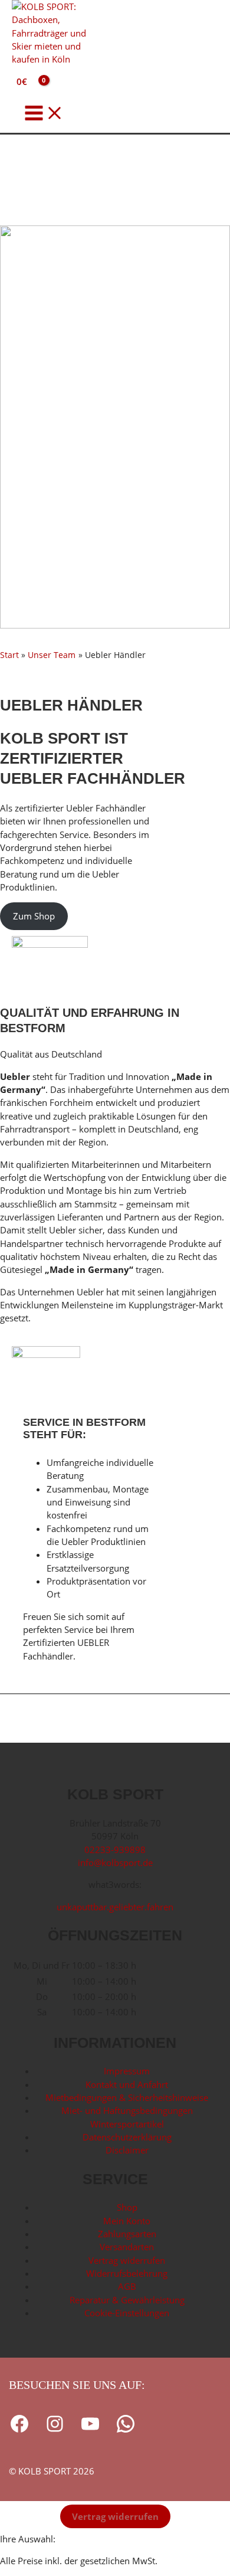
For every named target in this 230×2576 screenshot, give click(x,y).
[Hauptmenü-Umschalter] (44, 114)
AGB (127, 2286)
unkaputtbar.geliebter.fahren (115, 1907)
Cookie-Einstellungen (127, 2313)
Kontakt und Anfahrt (127, 2084)
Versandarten (127, 2247)
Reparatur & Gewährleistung (127, 2300)
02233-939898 (115, 1850)
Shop (127, 2207)
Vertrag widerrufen (127, 2260)
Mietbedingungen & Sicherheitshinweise (127, 2097)
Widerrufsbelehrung (127, 2273)
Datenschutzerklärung (127, 2137)
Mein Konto (127, 2221)
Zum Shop (34, 916)
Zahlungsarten (127, 2234)
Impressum (127, 2071)
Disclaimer (127, 2150)
